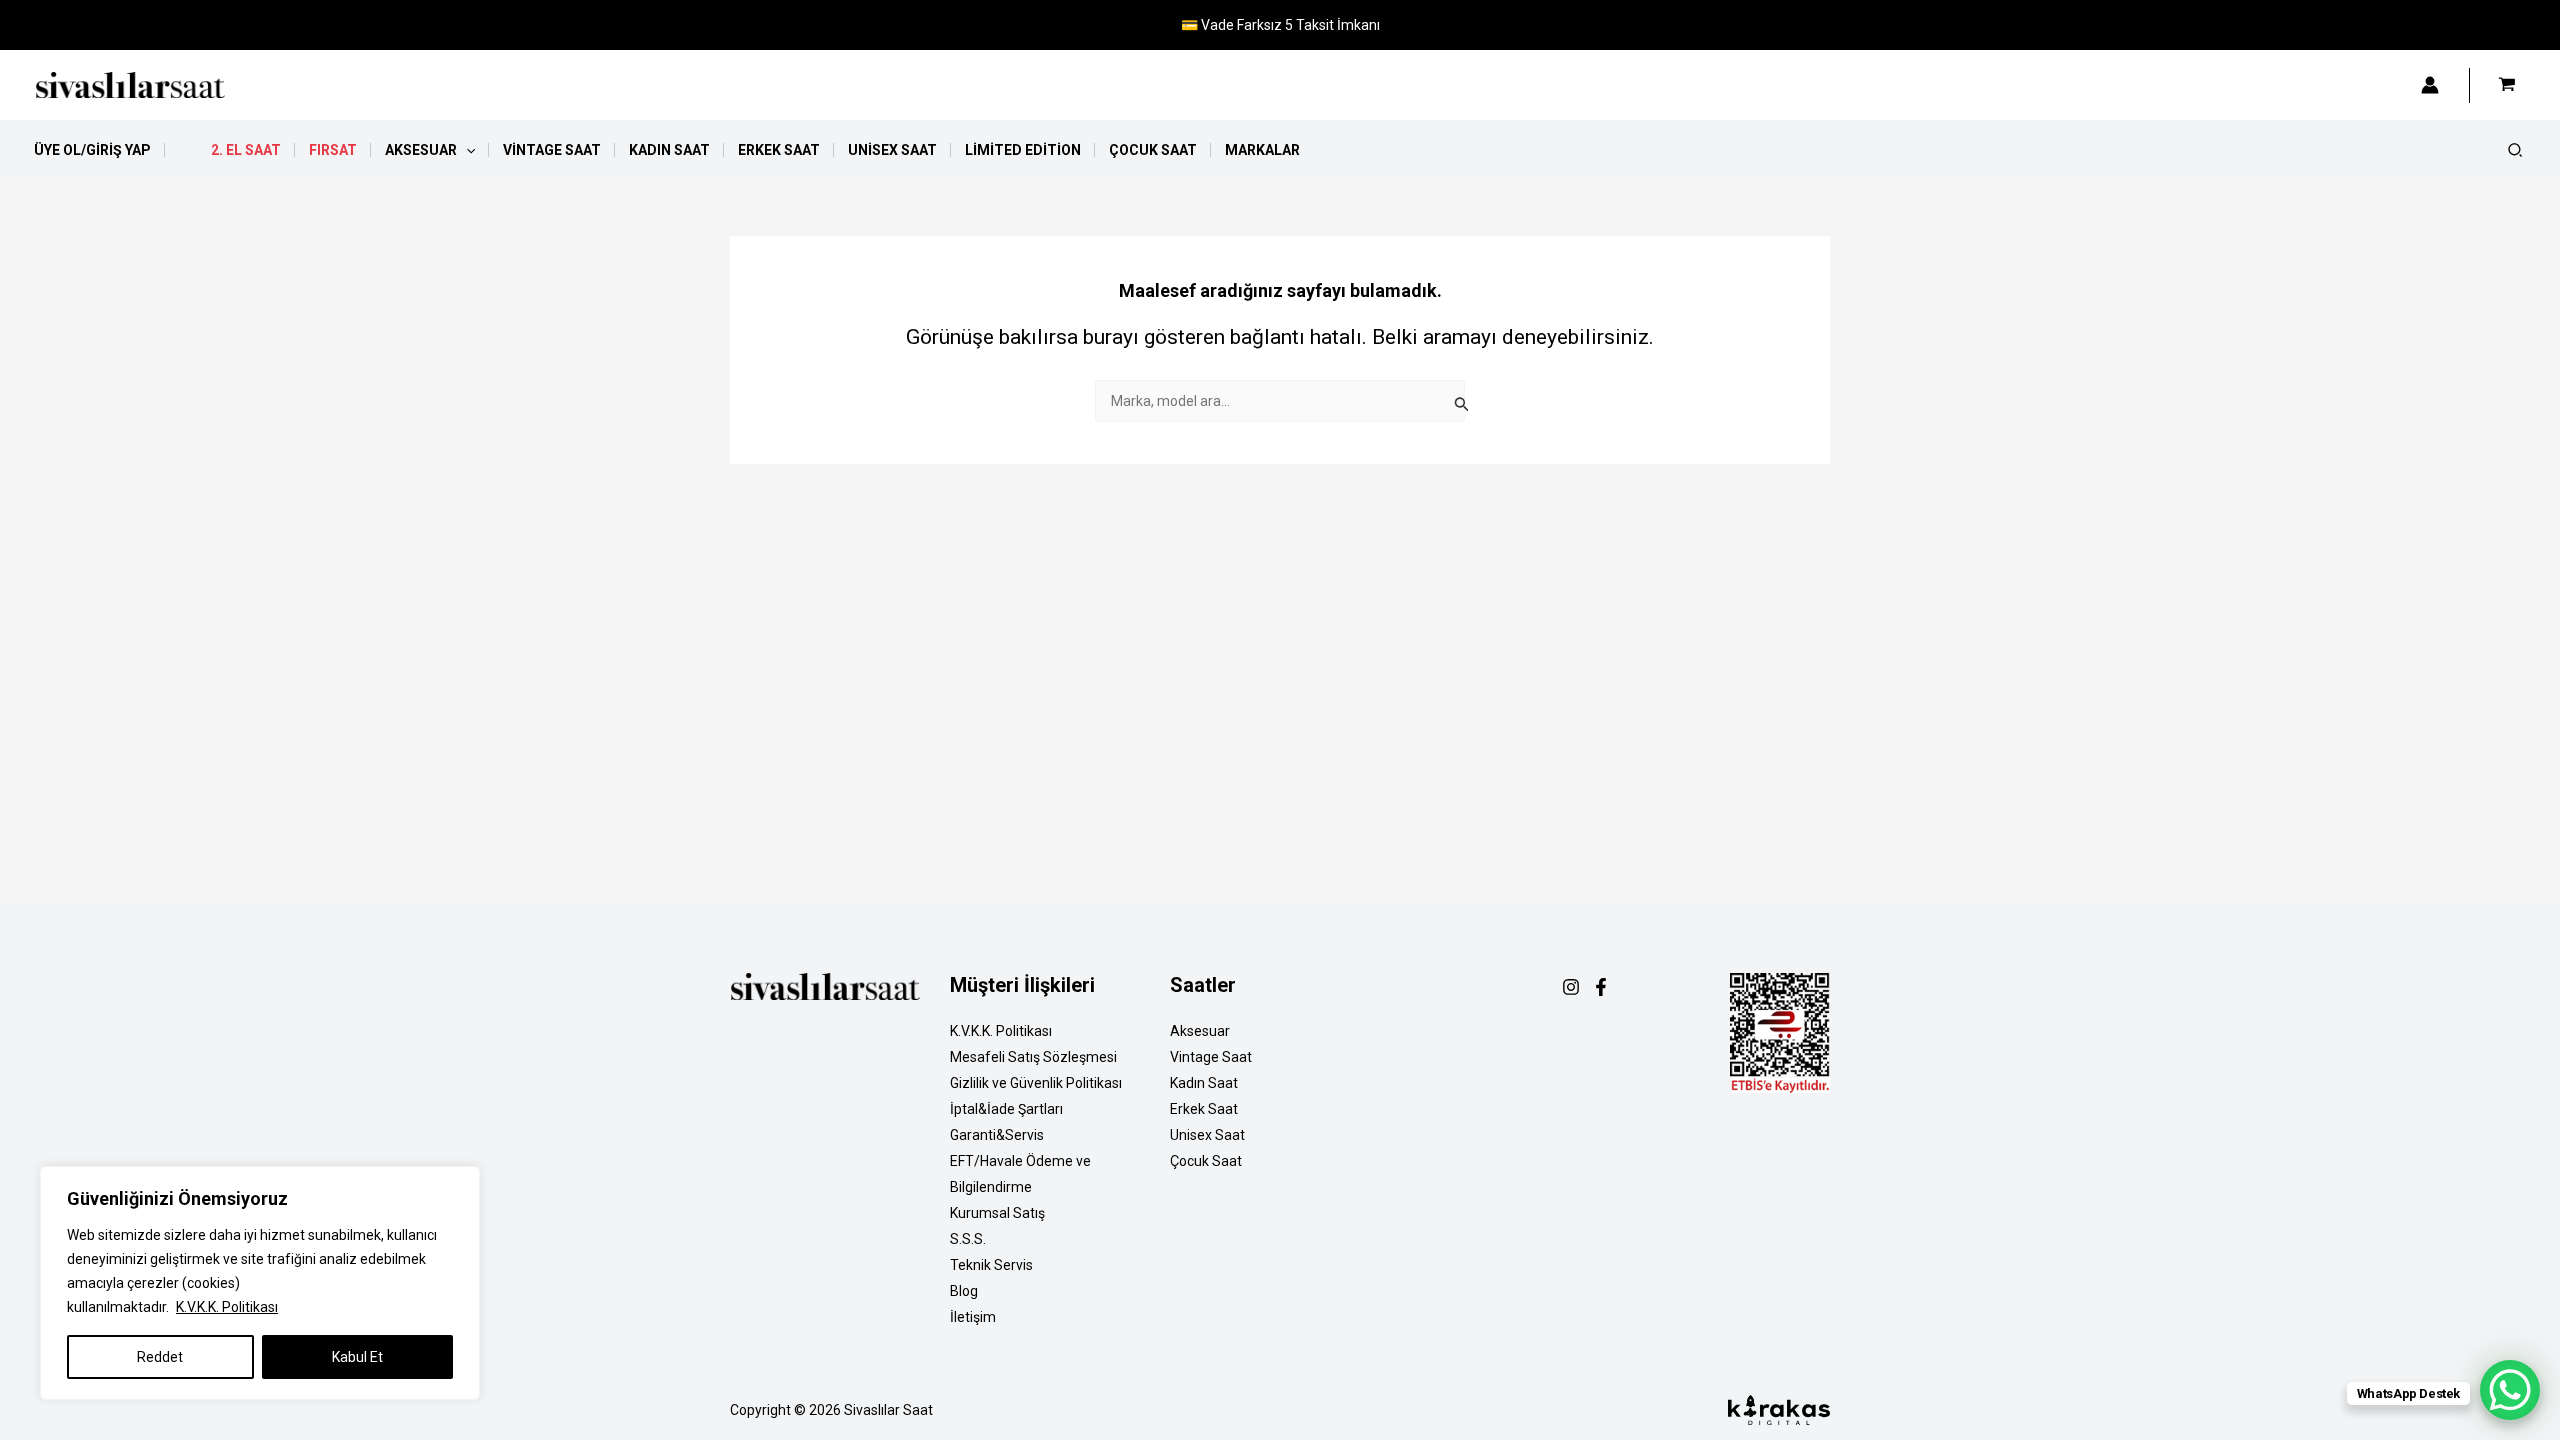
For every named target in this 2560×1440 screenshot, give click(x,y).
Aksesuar (1200, 1031)
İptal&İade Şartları (1006, 1109)
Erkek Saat (1204, 1109)
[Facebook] (1601, 987)
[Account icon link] (2430, 85)
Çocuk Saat (1206, 1161)
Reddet (160, 1357)
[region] (260, 1283)
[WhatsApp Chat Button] (2510, 1390)
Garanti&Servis (997, 1135)
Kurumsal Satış (997, 1213)
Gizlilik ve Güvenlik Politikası (1036, 1083)
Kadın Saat (1204, 1083)
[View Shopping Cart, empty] (2507, 85)
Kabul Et (357, 1357)
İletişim (973, 1317)
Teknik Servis (991, 1265)
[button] (466, 150)
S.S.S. (968, 1239)
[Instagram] (1571, 987)
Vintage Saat (1211, 1057)
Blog (964, 1291)
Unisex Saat (1207, 1135)
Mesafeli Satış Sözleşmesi (1033, 1057)
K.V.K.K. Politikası (227, 1307)
